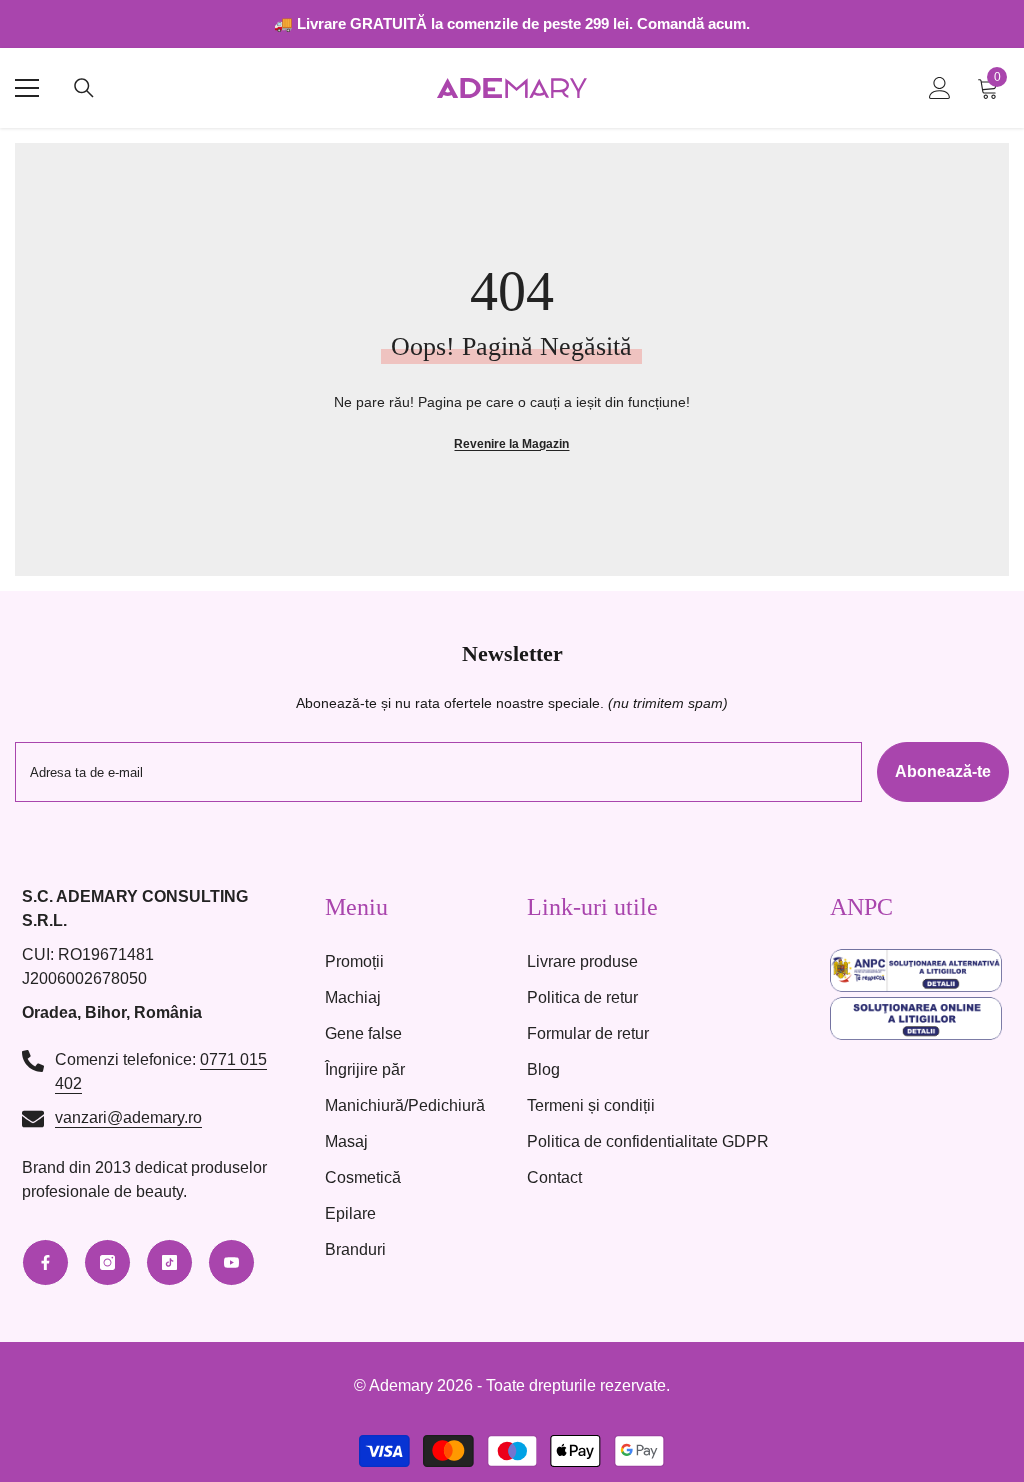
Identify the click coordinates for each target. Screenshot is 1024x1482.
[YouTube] (231, 1262)
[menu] (27, 88)
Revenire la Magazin (511, 444)
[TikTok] (169, 1262)
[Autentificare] (940, 88)
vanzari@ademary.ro (128, 1117)
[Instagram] (107, 1262)
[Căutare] (84, 88)
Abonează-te (943, 771)
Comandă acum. (693, 23)
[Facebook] (45, 1262)
